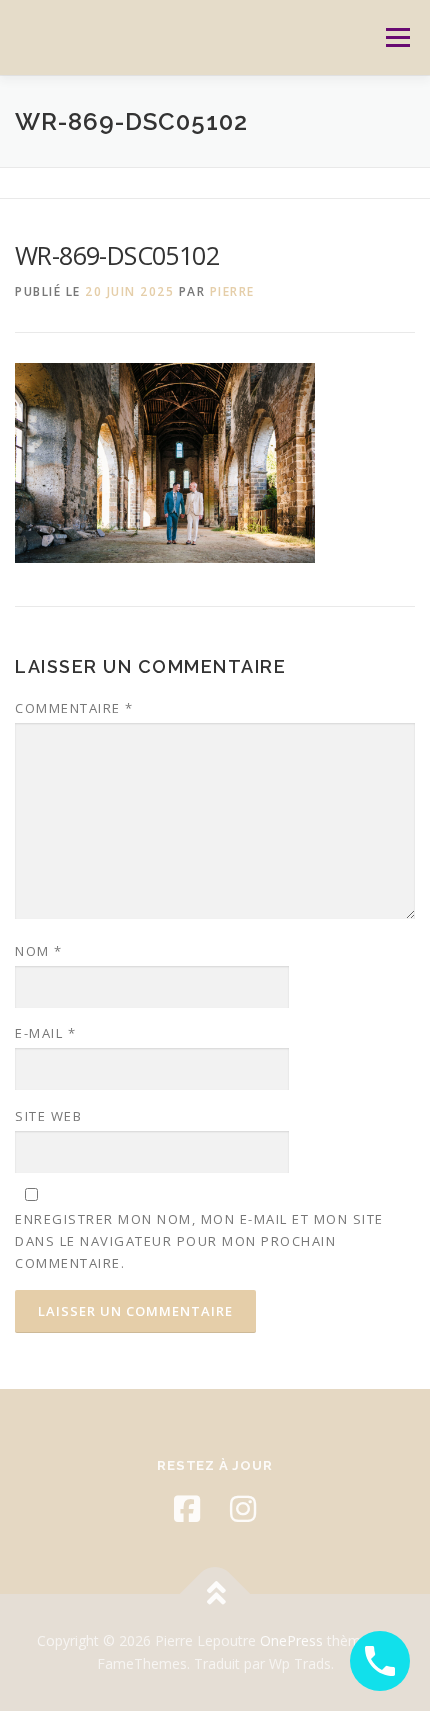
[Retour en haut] (215, 1593)
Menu (396, 37)
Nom (39, 951)
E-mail (45, 1033)
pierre (232, 291)
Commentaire (74, 708)
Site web (48, 1116)
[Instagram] (243, 1509)
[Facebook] (187, 1509)
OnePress (291, 1640)
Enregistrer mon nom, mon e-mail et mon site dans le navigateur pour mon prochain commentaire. (199, 1241)
